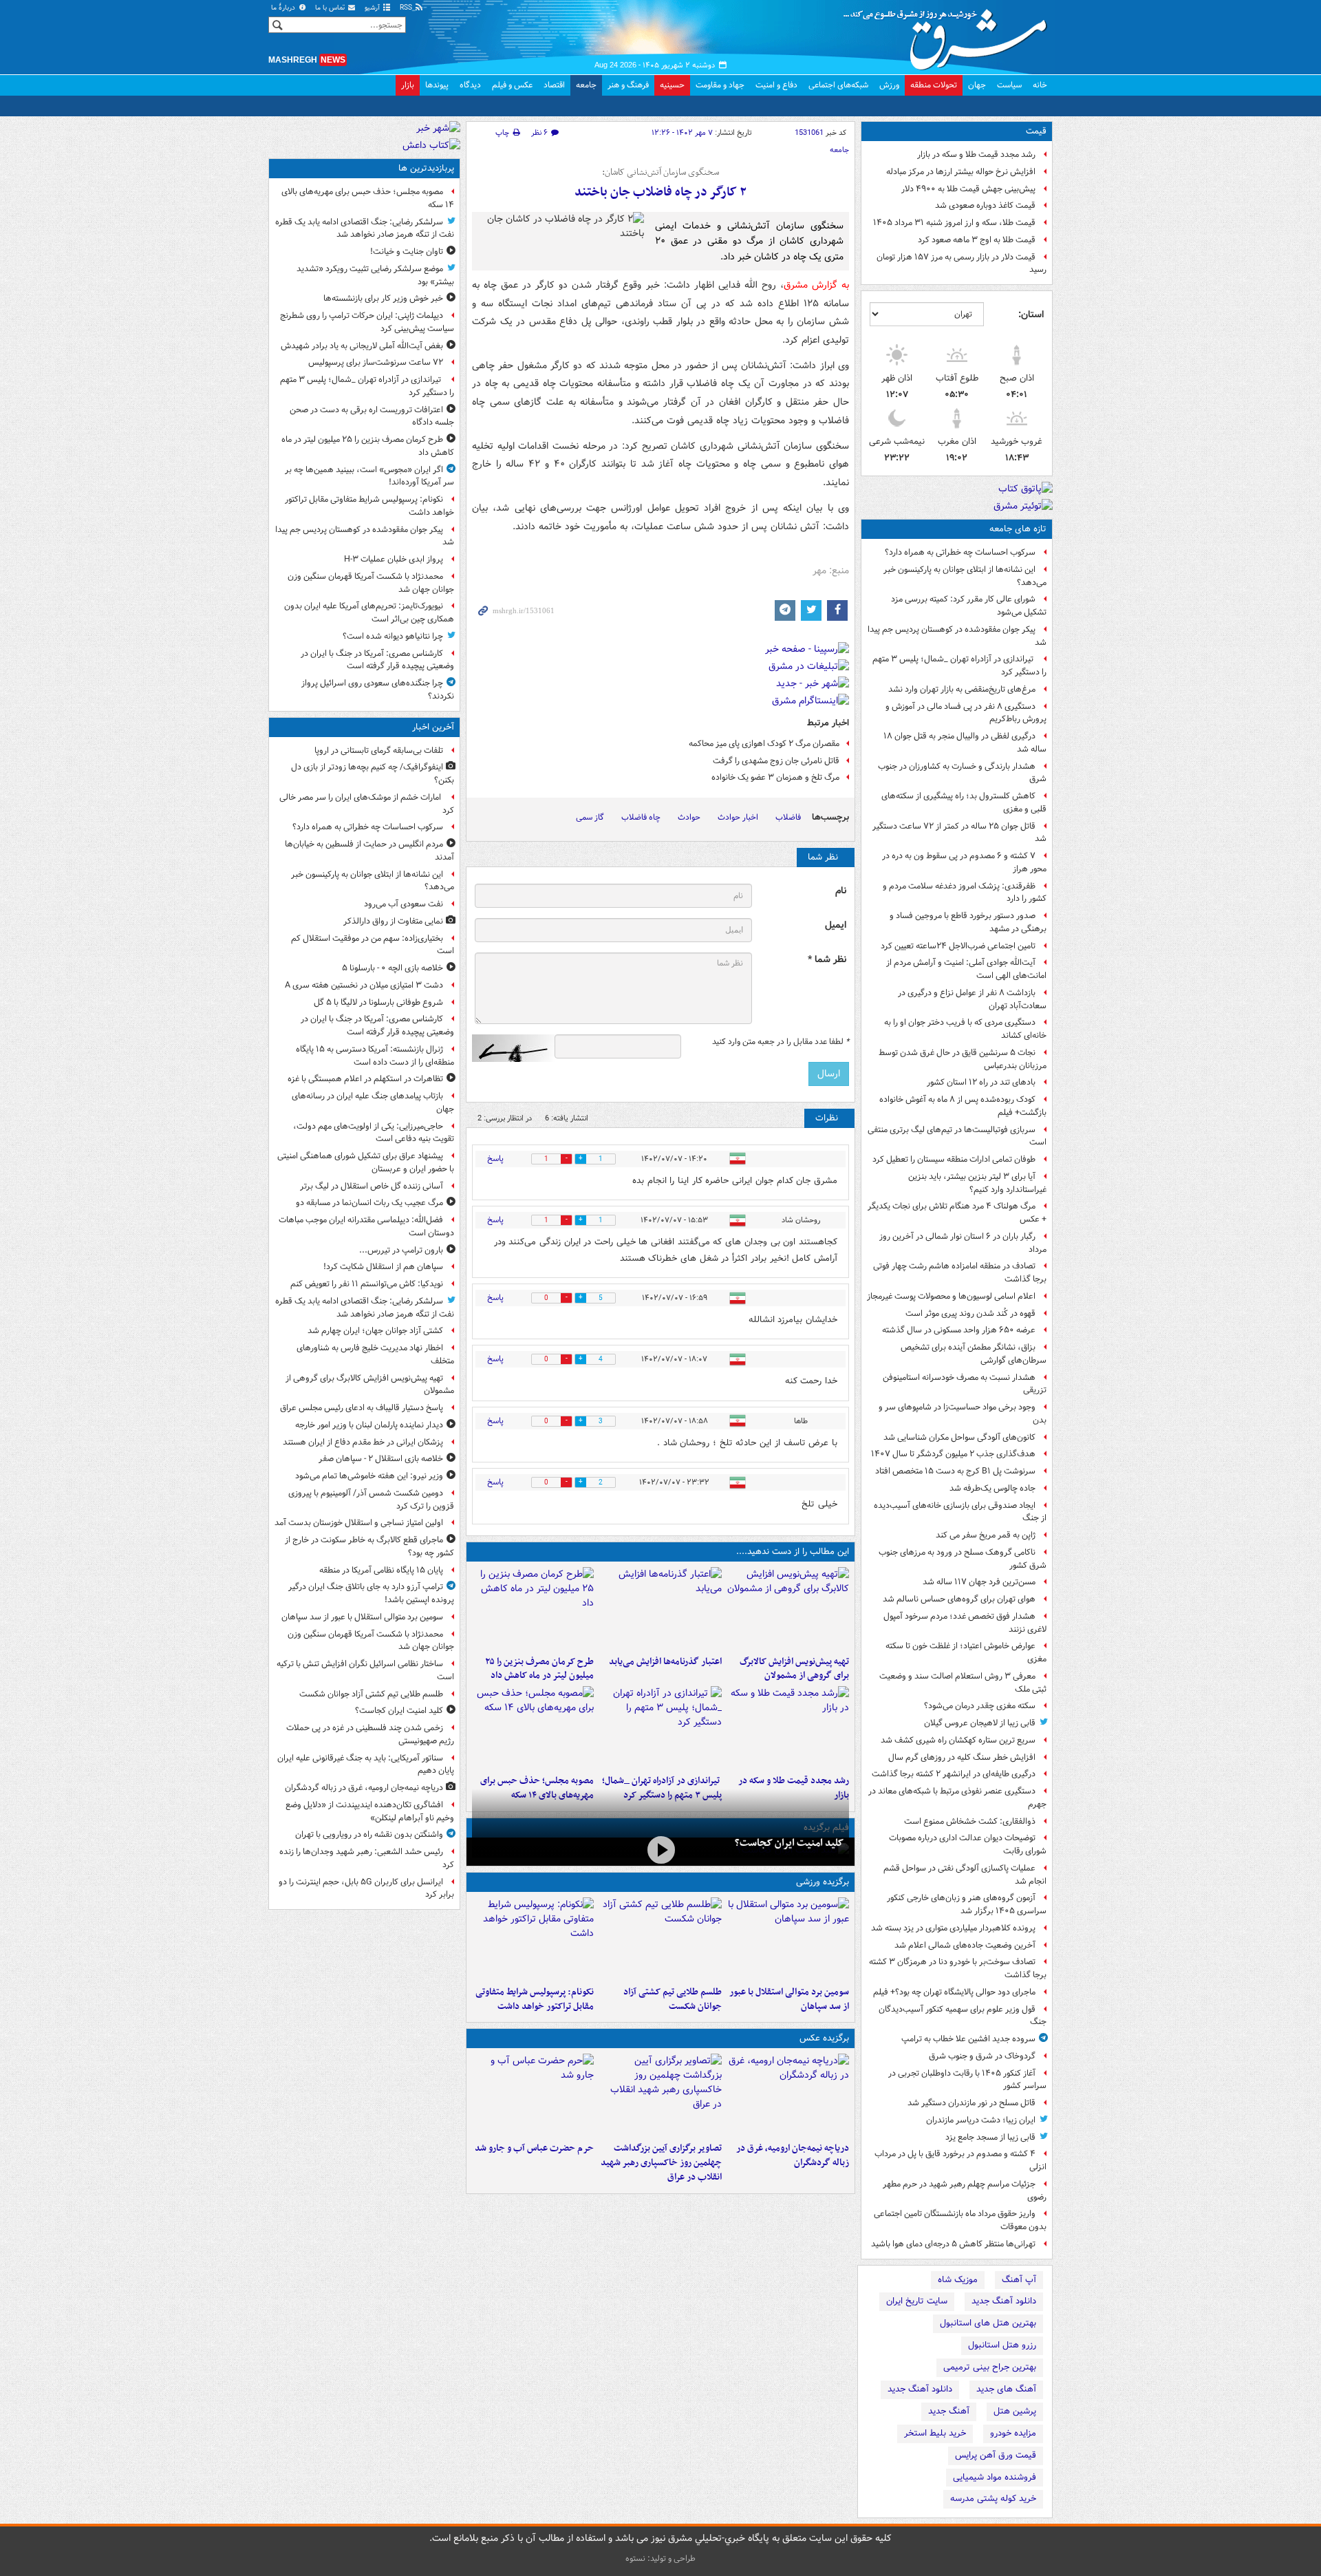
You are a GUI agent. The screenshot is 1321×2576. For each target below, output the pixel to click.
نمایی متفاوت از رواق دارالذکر (393, 921)
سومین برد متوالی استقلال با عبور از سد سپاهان (789, 1999)
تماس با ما (331, 8)
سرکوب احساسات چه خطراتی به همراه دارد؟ (960, 552)
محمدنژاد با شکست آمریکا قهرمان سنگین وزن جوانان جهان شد (371, 583)
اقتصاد (554, 85)
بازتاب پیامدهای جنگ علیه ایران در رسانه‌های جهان (373, 1103)
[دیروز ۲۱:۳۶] (788, 1939)
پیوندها (437, 85)
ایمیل (836, 925)
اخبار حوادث (738, 817)
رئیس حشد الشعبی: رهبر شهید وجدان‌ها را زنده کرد (367, 1858)
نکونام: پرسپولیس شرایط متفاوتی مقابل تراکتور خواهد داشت (535, 1999)
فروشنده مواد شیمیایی (995, 2477)
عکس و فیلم (512, 85)
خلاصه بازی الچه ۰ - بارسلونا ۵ (393, 968)
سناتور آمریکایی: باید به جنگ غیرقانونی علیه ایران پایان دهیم (366, 1765)
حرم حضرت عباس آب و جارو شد (534, 2148)
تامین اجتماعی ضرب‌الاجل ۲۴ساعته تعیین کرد (958, 946)
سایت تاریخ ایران (917, 2301)
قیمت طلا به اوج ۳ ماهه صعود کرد (977, 240)
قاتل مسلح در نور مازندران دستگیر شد (971, 2103)
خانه (1040, 85)
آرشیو (373, 8)
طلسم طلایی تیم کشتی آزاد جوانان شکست (672, 1999)
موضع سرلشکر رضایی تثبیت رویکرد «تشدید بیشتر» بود (375, 275)
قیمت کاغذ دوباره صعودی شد (985, 205)
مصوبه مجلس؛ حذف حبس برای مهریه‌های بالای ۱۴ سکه (368, 198)
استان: (1031, 315)
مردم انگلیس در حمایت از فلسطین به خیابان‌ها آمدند (369, 851)
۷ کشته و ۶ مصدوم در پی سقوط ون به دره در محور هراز (964, 862)
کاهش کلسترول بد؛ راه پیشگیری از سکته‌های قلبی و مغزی (964, 802)
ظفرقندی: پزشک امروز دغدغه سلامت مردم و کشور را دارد (965, 893)
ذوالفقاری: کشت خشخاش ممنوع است (970, 1821)
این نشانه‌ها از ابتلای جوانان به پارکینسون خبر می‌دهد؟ (965, 576)
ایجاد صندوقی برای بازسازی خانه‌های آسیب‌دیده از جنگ (960, 1512)
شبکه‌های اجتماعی (838, 85)
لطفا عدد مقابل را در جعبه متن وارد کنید (781, 1042)
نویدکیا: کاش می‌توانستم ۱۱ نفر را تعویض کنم (367, 1284)
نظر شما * (827, 960)
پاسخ (495, 1159)
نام (841, 891)
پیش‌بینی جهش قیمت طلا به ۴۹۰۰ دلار (968, 189)
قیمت (1036, 131)
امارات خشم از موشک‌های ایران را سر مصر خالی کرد (367, 804)
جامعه (586, 85)
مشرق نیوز (949, 34)
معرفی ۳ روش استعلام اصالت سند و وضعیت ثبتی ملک (963, 1683)
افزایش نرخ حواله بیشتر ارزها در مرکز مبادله (961, 172)
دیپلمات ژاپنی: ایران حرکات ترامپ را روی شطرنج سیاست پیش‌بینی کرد (367, 322)
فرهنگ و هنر (628, 85)
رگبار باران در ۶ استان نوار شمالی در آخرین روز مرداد (963, 1243)
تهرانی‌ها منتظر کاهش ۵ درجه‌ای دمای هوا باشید (953, 2244)
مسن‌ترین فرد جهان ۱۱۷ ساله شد (979, 1582)
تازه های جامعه (1018, 529)
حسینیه (672, 85)
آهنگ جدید (949, 2411)
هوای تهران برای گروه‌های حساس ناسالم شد (959, 1599)
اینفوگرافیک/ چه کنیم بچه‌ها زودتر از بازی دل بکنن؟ (373, 774)
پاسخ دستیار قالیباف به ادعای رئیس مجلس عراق (362, 1408)
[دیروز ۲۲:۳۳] (788, 1608)
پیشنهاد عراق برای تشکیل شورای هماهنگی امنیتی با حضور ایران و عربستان (366, 1162)
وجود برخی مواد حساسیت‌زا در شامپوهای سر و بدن (963, 1414)
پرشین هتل (1015, 2411)
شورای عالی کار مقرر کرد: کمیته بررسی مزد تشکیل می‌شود (969, 606)
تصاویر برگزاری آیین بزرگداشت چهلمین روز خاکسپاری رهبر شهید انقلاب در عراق (661, 2163)
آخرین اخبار (433, 727)
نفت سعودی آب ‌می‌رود (404, 904)
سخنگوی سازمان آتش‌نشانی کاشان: (660, 173)
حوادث (689, 817)
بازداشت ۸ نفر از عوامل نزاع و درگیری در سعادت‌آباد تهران (972, 999)
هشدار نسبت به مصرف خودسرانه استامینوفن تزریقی (965, 1384)
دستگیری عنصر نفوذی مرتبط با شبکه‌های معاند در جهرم (957, 1798)
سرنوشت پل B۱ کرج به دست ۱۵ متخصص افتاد (955, 1471)
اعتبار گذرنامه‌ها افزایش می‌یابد (665, 1662)
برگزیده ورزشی (823, 1882)
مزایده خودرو (1013, 2433)
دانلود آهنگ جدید (1004, 2301)
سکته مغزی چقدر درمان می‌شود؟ (980, 1706)
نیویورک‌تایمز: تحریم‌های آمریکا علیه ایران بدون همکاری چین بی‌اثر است (369, 613)
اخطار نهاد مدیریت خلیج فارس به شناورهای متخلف (375, 1354)
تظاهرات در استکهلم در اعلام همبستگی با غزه (365, 1079)
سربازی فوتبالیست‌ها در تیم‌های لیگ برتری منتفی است (957, 1136)
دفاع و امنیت (776, 85)
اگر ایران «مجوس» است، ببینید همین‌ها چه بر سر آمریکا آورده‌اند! (369, 476)
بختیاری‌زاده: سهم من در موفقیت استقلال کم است (373, 945)
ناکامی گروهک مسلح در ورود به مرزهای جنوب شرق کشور (963, 1559)
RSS (407, 8)
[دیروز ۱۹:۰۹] (660, 1608)
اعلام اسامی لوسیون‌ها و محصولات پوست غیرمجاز (951, 1296)
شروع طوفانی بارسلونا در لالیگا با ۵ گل (378, 1002)
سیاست (1009, 85)
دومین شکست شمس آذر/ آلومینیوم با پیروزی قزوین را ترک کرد (371, 1500)
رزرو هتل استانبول (1002, 2345)
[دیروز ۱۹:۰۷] (533, 1939)
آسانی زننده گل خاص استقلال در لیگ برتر (372, 1186)
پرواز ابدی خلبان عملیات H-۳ (394, 559)
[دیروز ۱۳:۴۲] (660, 1727)
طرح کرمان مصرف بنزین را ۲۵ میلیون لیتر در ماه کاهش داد (539, 1669)
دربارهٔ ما (284, 8)
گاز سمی (590, 817)
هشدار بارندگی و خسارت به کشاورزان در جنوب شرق (962, 773)
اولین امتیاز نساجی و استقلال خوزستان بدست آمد (359, 1523)
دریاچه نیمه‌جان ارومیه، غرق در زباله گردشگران (793, 2155)
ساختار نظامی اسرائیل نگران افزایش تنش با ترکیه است (365, 1670)
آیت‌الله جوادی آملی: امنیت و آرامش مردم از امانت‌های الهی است (966, 969)
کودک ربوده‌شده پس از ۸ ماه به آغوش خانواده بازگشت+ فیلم (963, 1106)
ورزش (889, 85)
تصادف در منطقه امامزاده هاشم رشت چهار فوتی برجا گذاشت (960, 1273)
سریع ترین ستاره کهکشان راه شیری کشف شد (958, 1740)
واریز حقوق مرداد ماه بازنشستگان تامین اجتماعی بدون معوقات (960, 2220)
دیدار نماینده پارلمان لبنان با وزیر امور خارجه (369, 1425)
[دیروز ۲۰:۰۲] (660, 2095)
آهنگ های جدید (1006, 2389)
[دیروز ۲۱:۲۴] (660, 1939)
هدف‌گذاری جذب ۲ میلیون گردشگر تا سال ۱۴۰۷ (953, 1454)
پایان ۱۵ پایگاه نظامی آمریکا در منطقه (381, 1570)
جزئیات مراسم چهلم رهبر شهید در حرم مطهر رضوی (965, 2191)
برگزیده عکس (824, 2038)
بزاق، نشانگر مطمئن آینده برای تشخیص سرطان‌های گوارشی (974, 1354)
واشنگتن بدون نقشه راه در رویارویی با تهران (369, 1834)
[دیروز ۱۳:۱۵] (533, 1727)
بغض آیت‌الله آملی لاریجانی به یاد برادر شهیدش (362, 346)
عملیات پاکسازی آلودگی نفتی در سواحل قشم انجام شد (965, 1875)
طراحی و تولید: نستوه (660, 2558)
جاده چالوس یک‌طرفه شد (992, 1488)
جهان (977, 85)
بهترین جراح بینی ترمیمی (990, 2367)
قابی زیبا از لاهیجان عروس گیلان (980, 1723)
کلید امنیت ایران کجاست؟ (789, 1843)
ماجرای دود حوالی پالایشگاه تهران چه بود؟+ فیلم (954, 1992)
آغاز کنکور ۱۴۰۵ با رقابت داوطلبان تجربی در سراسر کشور (967, 2080)
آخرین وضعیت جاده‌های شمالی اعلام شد (965, 1945)
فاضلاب (788, 817)
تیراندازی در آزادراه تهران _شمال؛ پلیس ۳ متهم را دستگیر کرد (959, 666)
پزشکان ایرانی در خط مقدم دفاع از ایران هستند (363, 1442)
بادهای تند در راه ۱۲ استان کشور (981, 1082)
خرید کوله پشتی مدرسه (993, 2499)
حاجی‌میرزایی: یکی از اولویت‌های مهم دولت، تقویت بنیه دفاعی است (374, 1133)
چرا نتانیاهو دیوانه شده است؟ (393, 636)
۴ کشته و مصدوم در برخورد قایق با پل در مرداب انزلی (960, 2160)
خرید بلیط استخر (935, 2433)
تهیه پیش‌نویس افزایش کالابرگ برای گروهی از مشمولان (794, 1669)
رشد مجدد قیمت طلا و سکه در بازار (976, 155)
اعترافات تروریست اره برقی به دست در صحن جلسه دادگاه (372, 416)
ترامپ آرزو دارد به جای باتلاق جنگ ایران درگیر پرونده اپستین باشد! (371, 1593)
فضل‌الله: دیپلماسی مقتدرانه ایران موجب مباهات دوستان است (366, 1226)
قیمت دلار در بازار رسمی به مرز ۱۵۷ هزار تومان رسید (962, 264)
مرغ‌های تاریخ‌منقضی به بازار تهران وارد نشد (962, 689)
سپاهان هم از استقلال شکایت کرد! (383, 1267)
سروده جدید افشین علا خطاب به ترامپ (968, 2039)
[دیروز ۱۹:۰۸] (533, 2095)
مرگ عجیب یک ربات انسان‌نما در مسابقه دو (369, 1203)
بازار (408, 85)
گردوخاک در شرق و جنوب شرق (982, 2056)
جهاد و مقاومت (720, 85)
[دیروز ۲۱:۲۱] (660, 1850)
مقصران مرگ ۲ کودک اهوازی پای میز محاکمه (764, 744)
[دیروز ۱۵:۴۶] (788, 1727)
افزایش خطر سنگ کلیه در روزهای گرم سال (962, 1757)
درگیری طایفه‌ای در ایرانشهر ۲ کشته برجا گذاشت (954, 1774)
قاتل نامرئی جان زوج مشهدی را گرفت (776, 761)
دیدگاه (470, 85)
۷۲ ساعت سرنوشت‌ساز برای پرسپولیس (376, 362)
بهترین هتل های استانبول (988, 2323)
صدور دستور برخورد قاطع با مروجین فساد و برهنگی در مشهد (968, 922)
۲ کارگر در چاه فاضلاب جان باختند (660, 192)
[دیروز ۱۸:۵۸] (533, 1608)
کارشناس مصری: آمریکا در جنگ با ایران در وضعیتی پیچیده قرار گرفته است (377, 660)
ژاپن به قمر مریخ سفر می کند (986, 1535)
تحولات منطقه (934, 85)
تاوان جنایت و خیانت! (407, 252)
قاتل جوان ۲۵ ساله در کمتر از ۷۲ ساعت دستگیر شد (959, 833)
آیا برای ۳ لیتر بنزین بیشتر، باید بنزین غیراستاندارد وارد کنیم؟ (977, 1183)
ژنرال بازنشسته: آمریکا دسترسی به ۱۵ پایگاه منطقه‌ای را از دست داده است (375, 1056)
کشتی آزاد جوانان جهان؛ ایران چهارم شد (375, 1331)
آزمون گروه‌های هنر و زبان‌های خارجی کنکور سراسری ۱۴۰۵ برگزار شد (967, 1904)
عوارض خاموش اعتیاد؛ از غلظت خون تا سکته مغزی (966, 1652)
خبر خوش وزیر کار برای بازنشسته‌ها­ (383, 298)
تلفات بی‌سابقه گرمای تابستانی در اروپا (379, 751)
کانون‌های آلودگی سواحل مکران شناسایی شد (959, 1437)
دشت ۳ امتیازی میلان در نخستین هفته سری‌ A (364, 985)
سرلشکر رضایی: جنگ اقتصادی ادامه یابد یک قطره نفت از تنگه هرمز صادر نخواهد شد (365, 228)
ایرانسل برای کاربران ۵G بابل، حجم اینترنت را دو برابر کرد (366, 1888)
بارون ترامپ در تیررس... (401, 1250)
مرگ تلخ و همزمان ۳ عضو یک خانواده (775, 777)
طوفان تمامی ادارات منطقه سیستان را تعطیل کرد (954, 1159)
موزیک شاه (958, 2280)
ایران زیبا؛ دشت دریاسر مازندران (981, 2120)
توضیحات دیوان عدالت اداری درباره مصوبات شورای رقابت (968, 1844)
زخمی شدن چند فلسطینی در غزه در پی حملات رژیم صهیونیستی (370, 1734)
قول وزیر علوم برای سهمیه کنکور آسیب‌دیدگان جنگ (963, 2016)
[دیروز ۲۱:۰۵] (788, 2095)
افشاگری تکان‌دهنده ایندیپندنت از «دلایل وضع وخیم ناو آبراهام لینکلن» (370, 1811)
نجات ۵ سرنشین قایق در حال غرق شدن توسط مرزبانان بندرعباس (963, 1059)
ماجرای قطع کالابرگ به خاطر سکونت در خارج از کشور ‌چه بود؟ (369, 1546)
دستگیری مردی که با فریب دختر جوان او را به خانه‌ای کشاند (965, 1029)
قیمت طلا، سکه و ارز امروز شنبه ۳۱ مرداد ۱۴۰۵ (954, 223)
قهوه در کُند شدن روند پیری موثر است (970, 1313)
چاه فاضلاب (641, 817)
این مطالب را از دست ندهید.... (793, 1552)
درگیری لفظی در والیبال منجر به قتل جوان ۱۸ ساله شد (965, 743)
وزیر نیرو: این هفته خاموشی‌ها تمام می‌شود (369, 1476)
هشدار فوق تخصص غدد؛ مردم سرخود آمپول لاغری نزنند (965, 1623)
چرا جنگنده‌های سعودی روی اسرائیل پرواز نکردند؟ (378, 690)
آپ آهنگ (1019, 2280)
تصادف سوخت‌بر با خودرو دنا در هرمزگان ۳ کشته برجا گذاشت (958, 1968)
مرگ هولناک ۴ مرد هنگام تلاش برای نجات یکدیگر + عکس (957, 1213)
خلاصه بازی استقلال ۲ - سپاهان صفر (381, 1459)
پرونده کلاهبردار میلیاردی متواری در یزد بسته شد (953, 1928)
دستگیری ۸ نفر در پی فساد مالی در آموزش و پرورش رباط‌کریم (966, 713)
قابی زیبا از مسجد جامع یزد (990, 2137)
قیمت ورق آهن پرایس (996, 2455)
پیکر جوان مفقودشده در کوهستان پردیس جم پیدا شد (957, 636)
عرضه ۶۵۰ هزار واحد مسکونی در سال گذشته (959, 1330)
